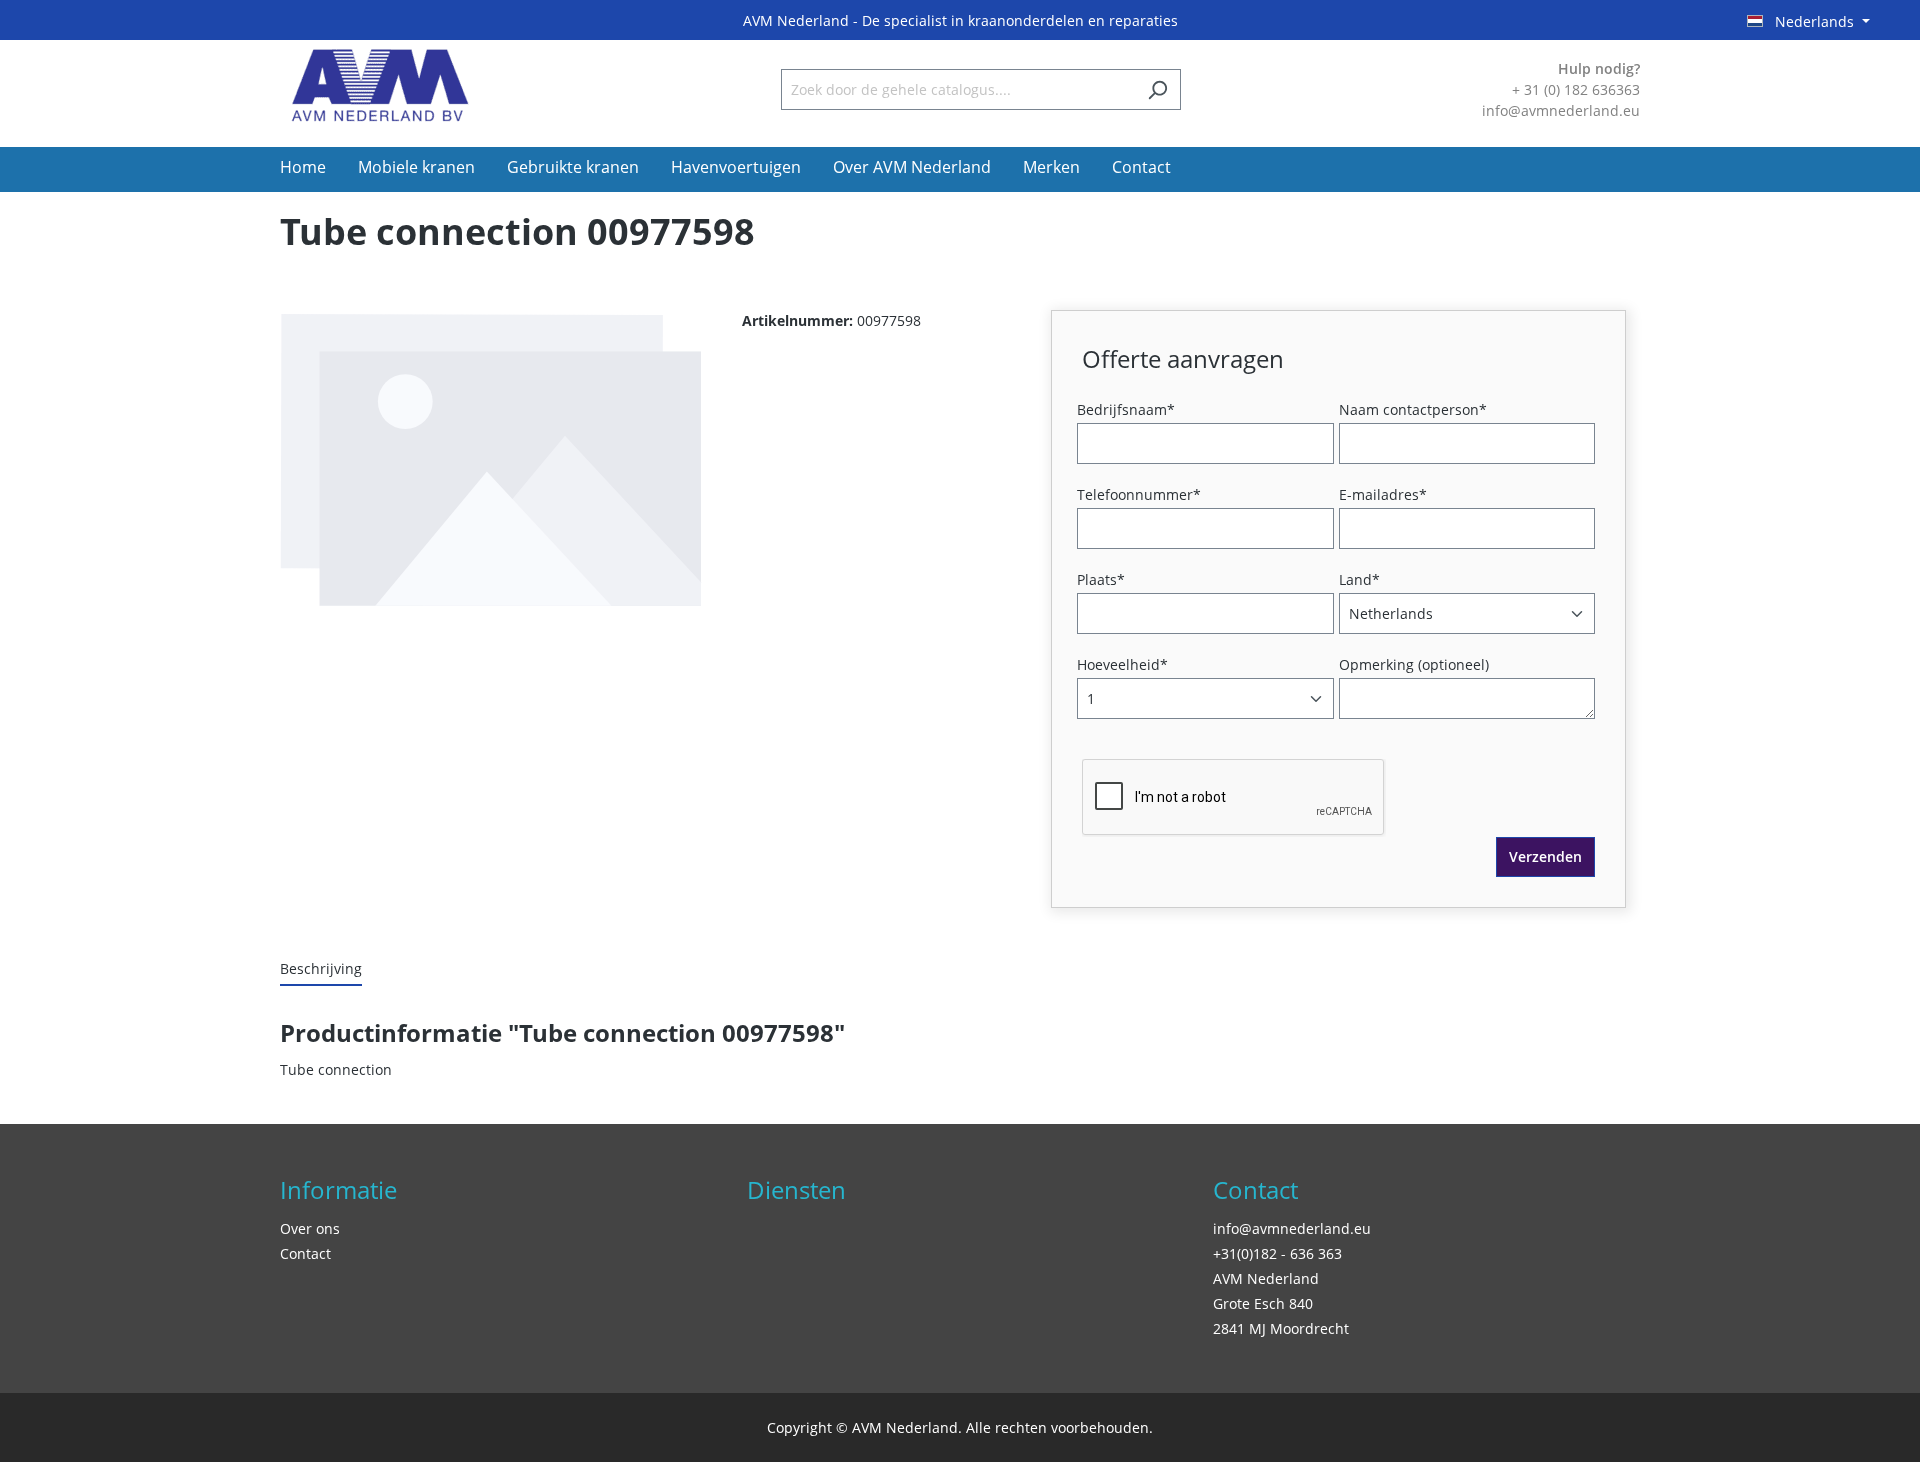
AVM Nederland (1266, 1278)
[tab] (321, 969)
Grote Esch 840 (1263, 1303)
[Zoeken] (1157, 89)
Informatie (338, 1189)
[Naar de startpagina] (380, 85)
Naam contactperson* (1413, 409)
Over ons (310, 1228)
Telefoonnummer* (1139, 494)
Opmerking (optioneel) (1414, 664)
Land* (1359, 579)
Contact (305, 1253)
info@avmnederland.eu (1292, 1228)
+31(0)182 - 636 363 (1277, 1253)
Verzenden (1545, 856)
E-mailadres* (1383, 494)
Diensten (796, 1189)
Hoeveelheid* (1122, 664)
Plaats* (1101, 579)
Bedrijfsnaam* (1126, 409)
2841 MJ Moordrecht (1281, 1328)
